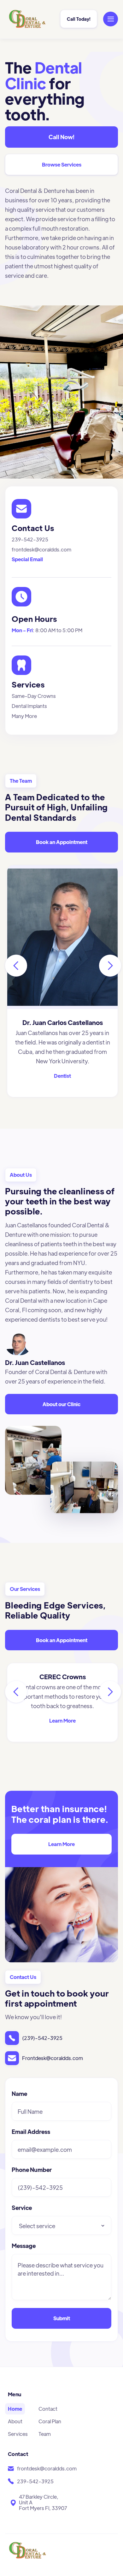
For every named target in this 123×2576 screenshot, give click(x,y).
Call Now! (61, 137)
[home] (29, 19)
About (15, 2421)
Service (22, 2208)
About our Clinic (61, 1404)
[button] (111, 19)
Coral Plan (50, 2421)
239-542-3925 (30, 539)
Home (15, 2409)
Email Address (31, 2132)
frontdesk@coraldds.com (41, 549)
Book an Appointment (62, 842)
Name (19, 2094)
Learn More (61, 1844)
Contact (48, 2409)
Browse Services (62, 164)
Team (45, 2434)
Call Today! (79, 19)
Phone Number (32, 2170)
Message (24, 2246)
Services (18, 2434)
